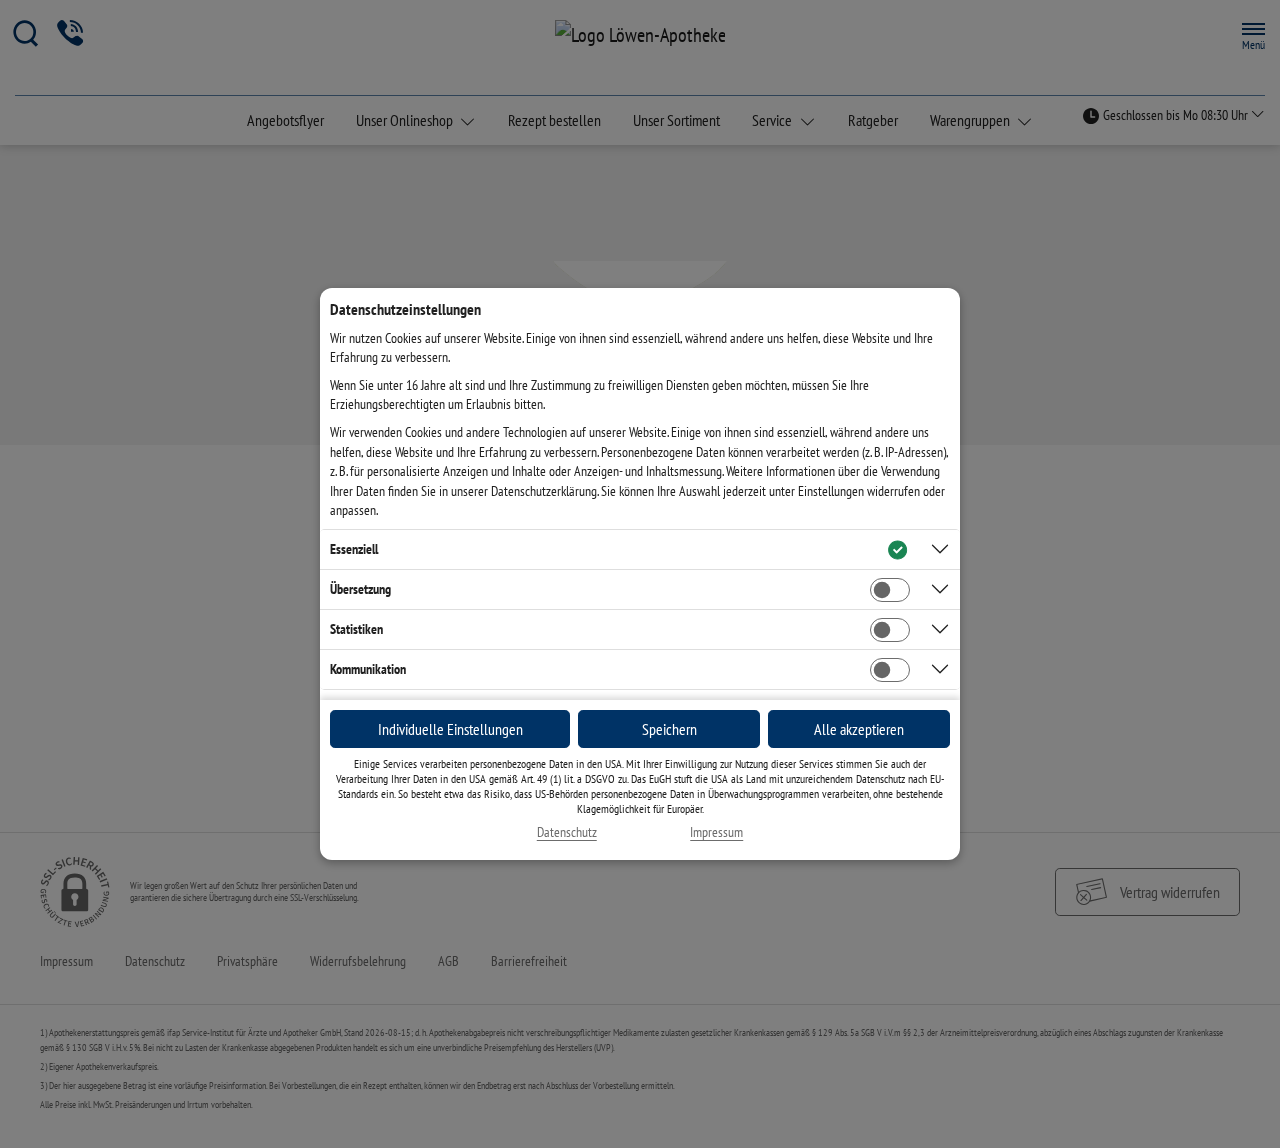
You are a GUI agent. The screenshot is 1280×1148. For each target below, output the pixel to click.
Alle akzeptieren (859, 729)
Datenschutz (567, 832)
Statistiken (356, 629)
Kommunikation (368, 669)
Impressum (716, 832)
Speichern (669, 729)
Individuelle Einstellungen (450, 729)
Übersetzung (360, 589)
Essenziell (354, 549)
